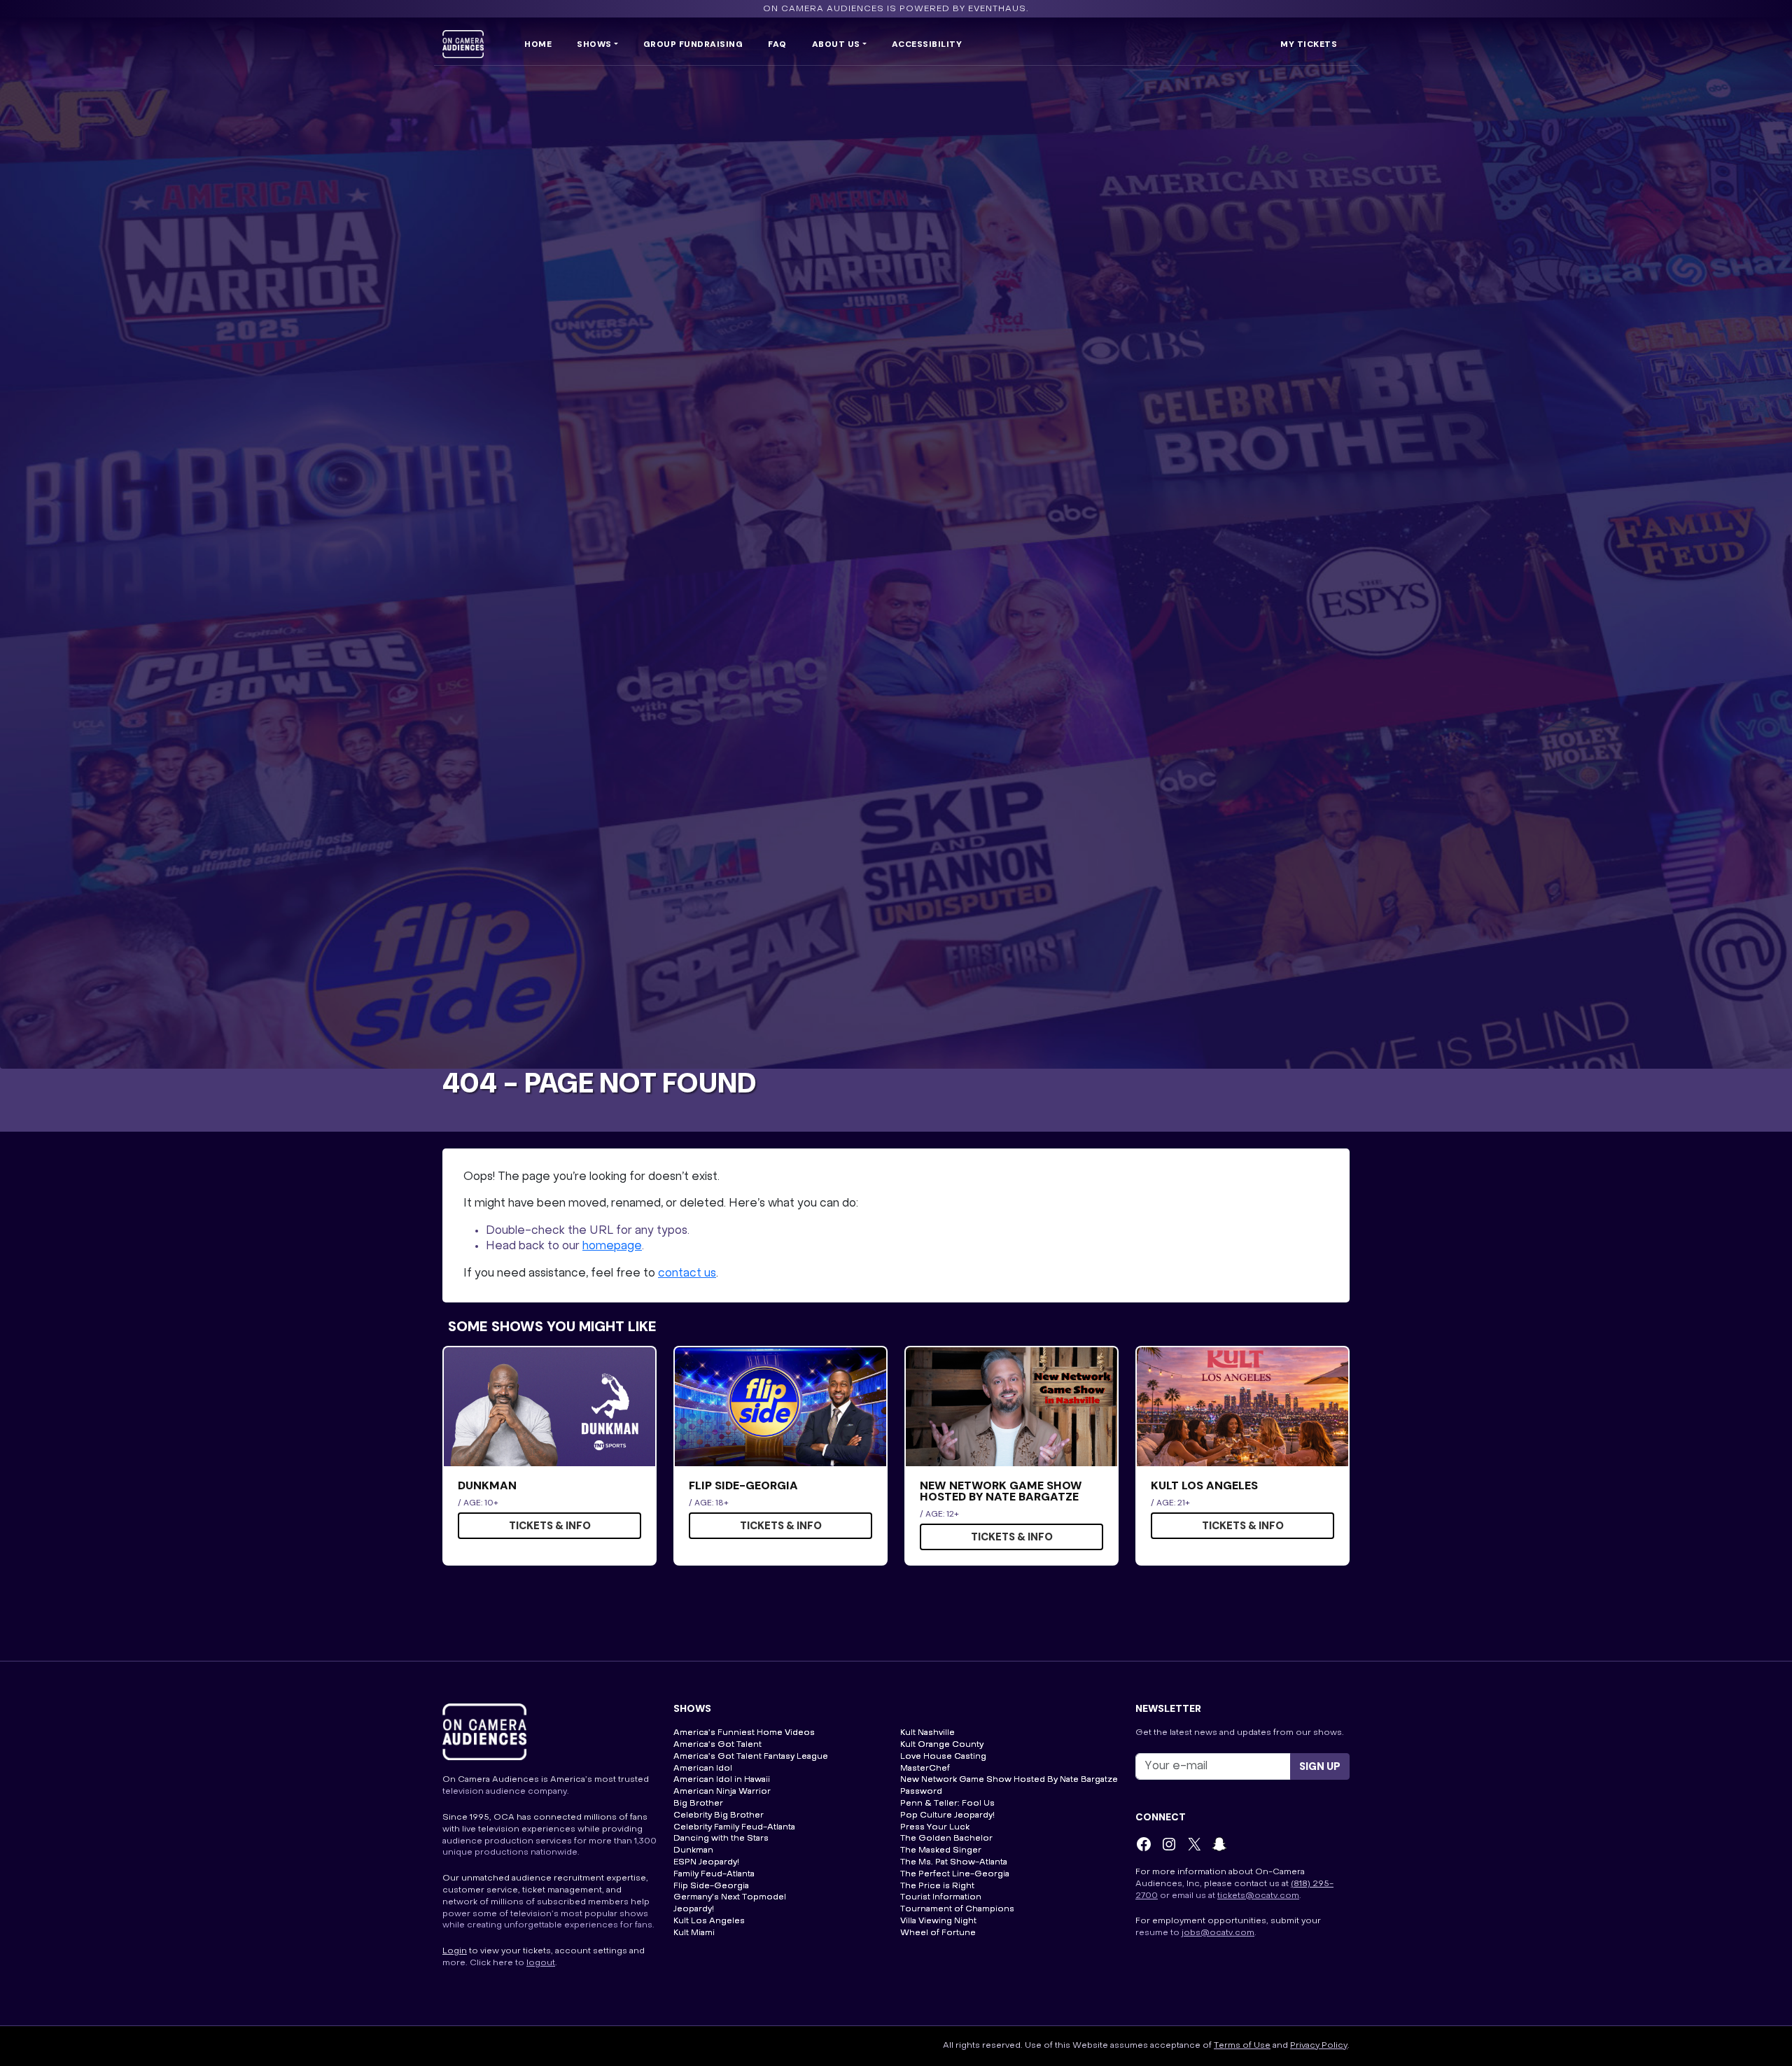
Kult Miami (694, 1933)
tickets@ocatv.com (1258, 1896)
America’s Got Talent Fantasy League (751, 1757)
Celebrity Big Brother (719, 1815)
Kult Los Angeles (709, 1921)
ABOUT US (836, 44)
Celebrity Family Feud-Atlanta (734, 1827)
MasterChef (925, 1769)
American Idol (703, 1769)
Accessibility (927, 44)
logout (541, 1963)
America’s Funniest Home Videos (744, 1733)
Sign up (1320, 1766)
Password (921, 1792)
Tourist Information (941, 1897)
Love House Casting (943, 1757)
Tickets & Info (550, 1526)
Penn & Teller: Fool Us (947, 1804)
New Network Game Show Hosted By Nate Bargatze (1009, 1780)
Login (455, 1951)
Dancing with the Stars (721, 1839)
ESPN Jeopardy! (706, 1862)
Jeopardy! (694, 1909)
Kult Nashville (927, 1733)
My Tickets (1309, 44)
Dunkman (693, 1850)
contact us (687, 1274)
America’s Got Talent (717, 1745)
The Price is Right (937, 1886)
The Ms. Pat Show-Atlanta (954, 1862)
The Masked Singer (941, 1850)
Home (538, 44)
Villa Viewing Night (938, 1921)
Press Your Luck (935, 1827)
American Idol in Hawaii (722, 1780)
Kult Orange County (942, 1745)
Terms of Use (1242, 2046)
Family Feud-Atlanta (714, 1874)
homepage (612, 1246)
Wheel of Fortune (938, 1933)
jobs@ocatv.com (1218, 1933)
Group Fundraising (693, 44)
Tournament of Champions (957, 1909)
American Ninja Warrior (722, 1792)
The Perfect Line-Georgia (955, 1874)
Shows (594, 44)
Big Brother (698, 1804)
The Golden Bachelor (946, 1839)
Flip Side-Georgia (711, 1886)
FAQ (777, 44)
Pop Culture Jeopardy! (947, 1815)
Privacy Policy (1319, 2046)
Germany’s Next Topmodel (730, 1897)
